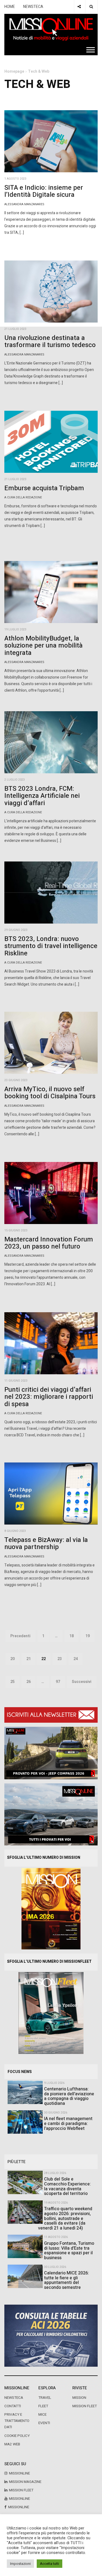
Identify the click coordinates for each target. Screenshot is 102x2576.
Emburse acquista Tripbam (44, 488)
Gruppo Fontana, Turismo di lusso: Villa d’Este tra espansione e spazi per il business (69, 2251)
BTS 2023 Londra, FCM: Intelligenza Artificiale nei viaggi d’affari (42, 796)
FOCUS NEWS (20, 2072)
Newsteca (14, 2398)
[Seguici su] (79, 7)
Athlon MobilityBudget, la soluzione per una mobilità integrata (44, 646)
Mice (42, 2415)
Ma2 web (12, 2444)
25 (13, 1682)
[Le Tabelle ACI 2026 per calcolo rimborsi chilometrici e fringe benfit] (51, 2336)
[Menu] (91, 50)
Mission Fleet (85, 2406)
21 (29, 1659)
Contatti (13, 2406)
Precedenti (20, 1636)
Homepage (14, 71)
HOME (10, 7)
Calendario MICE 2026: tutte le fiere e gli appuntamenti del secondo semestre (67, 2280)
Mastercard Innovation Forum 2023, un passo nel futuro (49, 1243)
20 (13, 1659)
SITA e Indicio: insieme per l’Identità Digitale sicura (44, 191)
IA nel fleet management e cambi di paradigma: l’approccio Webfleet (68, 2123)
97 (58, 1682)
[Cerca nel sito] (91, 7)
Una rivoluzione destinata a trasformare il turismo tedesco (50, 341)
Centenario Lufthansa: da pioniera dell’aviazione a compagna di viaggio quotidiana (69, 2096)
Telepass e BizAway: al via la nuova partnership (46, 1543)
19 (88, 1636)
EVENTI (44, 2423)
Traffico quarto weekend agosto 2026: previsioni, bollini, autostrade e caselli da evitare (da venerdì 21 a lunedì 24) (65, 2218)
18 (72, 1636)
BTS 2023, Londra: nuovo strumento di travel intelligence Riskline (51, 946)
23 (60, 1659)
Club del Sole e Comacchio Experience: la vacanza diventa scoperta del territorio (67, 2186)
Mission (79, 2398)
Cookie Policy (17, 2436)
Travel (45, 2398)
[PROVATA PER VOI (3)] (51, 1814)
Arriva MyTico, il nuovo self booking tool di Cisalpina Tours (50, 1093)
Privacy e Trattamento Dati (17, 2421)
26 (29, 1682)
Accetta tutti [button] (50, 2564)
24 (76, 1659)
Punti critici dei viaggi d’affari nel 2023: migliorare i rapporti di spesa (49, 1397)
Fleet (43, 2406)
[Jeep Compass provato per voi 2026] (51, 1753)
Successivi (82, 1682)
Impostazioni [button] (20, 2564)
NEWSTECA (33, 7)
